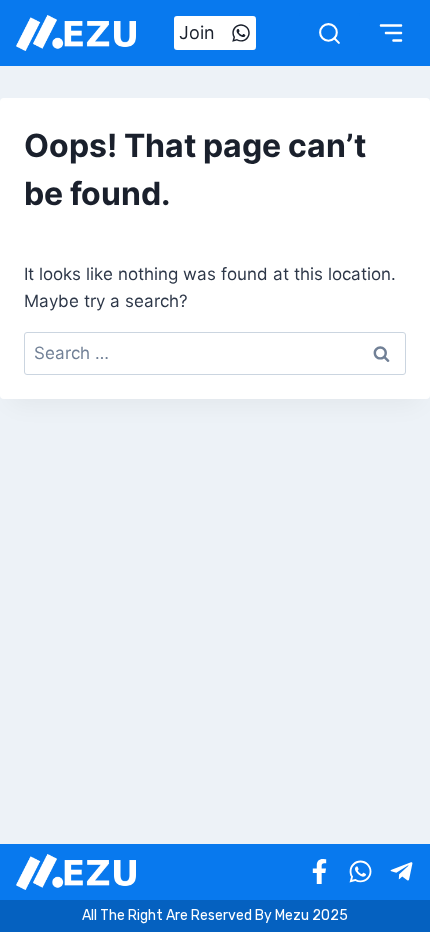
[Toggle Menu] (391, 33)
